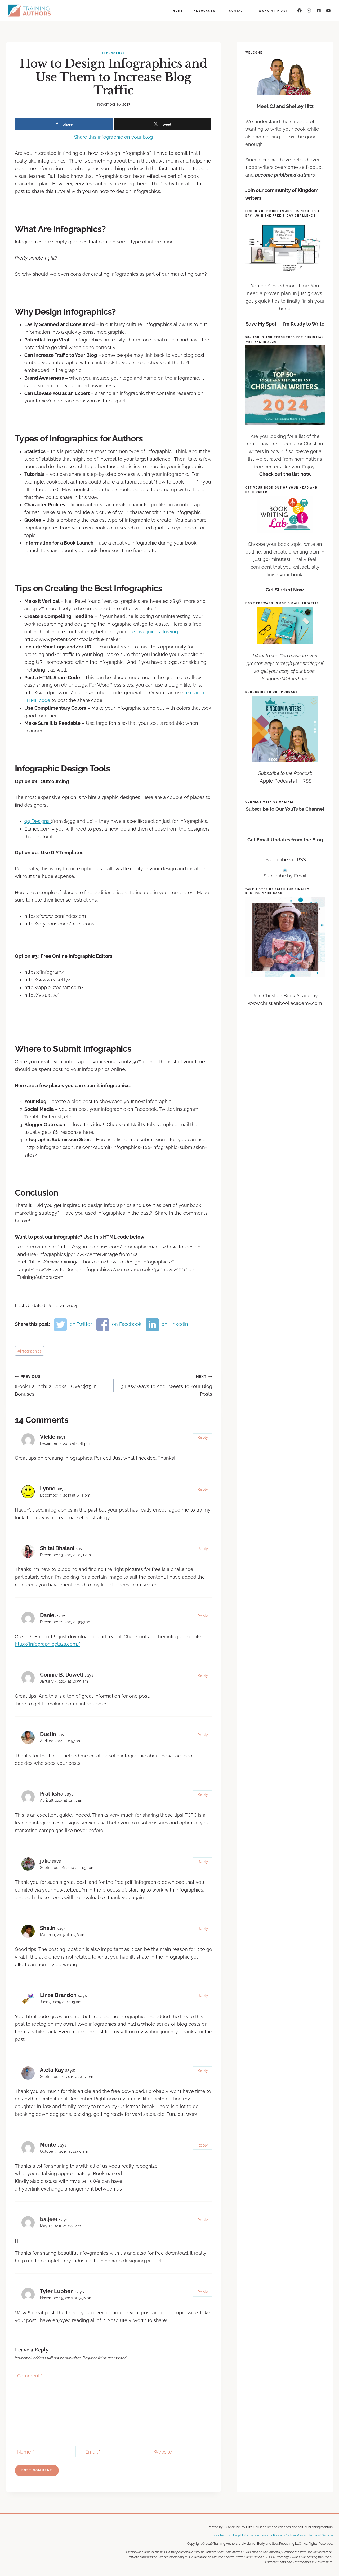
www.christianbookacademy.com (285, 1003)
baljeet (49, 2219)
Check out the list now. (285, 474)
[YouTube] (328, 11)
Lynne (48, 1489)
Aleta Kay (52, 2070)
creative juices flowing (153, 632)
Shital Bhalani (57, 1548)
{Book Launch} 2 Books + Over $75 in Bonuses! (56, 1386)
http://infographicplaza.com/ (47, 1644)
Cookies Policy (295, 2535)
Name (26, 2452)
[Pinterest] (319, 11)
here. (303, 679)
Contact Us (222, 2535)
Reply (203, 1437)
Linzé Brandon (58, 1995)
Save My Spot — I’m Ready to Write (285, 324)
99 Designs (38, 821)
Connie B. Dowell (62, 1675)
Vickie (48, 1437)
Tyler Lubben (57, 2291)
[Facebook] (300, 11)
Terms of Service (320, 2535)
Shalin (48, 1928)
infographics (30, 1351)
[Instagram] (309, 11)
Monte (48, 2145)
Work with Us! (273, 10)
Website (163, 2452)
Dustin (48, 1734)
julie (45, 1861)
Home (178, 10)
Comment (30, 2376)
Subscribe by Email (285, 876)
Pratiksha (52, 1794)
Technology (114, 53)
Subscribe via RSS (286, 860)
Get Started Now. (285, 590)
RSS (307, 781)
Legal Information (246, 2535)
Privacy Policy (272, 2535)
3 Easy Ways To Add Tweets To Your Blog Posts (167, 1386)
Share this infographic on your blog (113, 137)
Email (93, 2452)
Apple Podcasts (277, 781)
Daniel (48, 1615)
